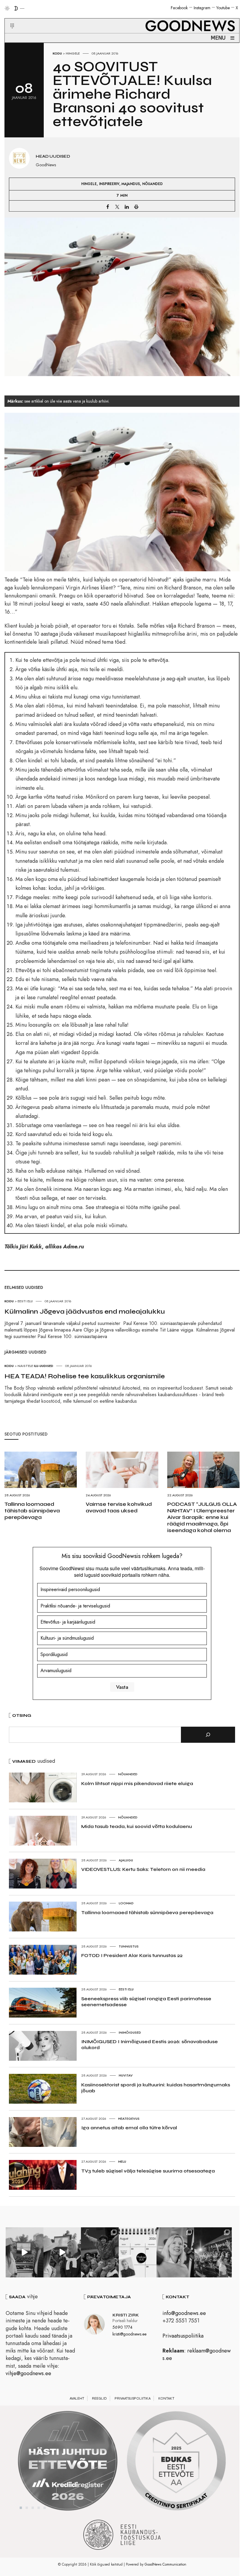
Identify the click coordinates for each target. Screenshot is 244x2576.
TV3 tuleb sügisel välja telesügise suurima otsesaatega (148, 2171)
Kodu (57, 53)
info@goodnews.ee (184, 2313)
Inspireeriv (109, 184)
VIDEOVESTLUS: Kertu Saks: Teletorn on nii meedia (143, 1869)
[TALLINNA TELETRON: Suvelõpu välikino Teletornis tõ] (62, 2252)
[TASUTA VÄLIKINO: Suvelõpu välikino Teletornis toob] (100, 2252)
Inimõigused (130, 2032)
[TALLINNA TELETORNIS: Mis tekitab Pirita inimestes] (25, 2252)
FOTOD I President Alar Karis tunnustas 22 (132, 1955)
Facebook (179, 8)
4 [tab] (39, 2508)
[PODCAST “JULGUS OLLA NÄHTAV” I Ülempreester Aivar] (138, 2252)
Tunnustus (129, 1946)
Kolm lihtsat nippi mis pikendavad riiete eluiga (137, 1783)
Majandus (131, 184)
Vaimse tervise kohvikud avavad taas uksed (119, 1507)
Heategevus (129, 2119)
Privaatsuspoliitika (183, 2336)
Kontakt (166, 2398)
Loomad (126, 1903)
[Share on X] (117, 207)
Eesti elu (126, 1989)
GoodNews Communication (165, 2564)
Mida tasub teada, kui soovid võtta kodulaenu (137, 1826)
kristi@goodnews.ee (129, 2334)
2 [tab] (27, 2508)
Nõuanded (152, 184)
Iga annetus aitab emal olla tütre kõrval (129, 2128)
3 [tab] (33, 2508)
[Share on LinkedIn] (127, 207)
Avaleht (77, 2398)
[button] (8, 19)
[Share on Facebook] (108, 207)
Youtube (223, 8)
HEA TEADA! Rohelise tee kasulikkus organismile (85, 1376)
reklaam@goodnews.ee (197, 2354)
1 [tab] (21, 2508)
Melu (122, 2161)
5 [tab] (45, 2508)
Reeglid (99, 2398)
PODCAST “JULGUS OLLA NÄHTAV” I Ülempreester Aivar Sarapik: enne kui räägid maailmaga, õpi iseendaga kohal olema (202, 1517)
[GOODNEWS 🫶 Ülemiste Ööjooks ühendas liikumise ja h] (213, 2252)
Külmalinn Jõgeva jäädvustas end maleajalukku (85, 1312)
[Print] (136, 207)
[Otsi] (208, 1735)
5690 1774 (122, 2327)
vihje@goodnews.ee (28, 2373)
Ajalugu (126, 1860)
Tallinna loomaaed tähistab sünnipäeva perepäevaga (32, 1511)
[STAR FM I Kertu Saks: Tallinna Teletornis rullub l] (175, 2252)
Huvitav (126, 2075)
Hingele (73, 53)
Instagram (202, 8)
